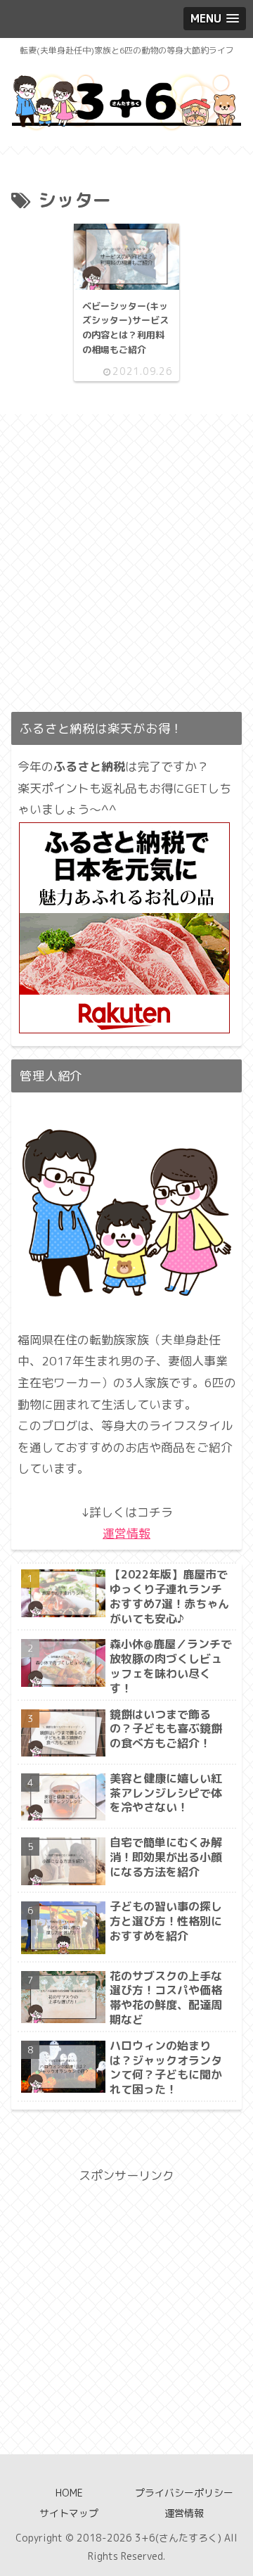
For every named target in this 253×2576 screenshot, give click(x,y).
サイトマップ (69, 2513)
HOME (69, 2493)
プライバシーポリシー (184, 2493)
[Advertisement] (126, 572)
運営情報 (126, 1533)
